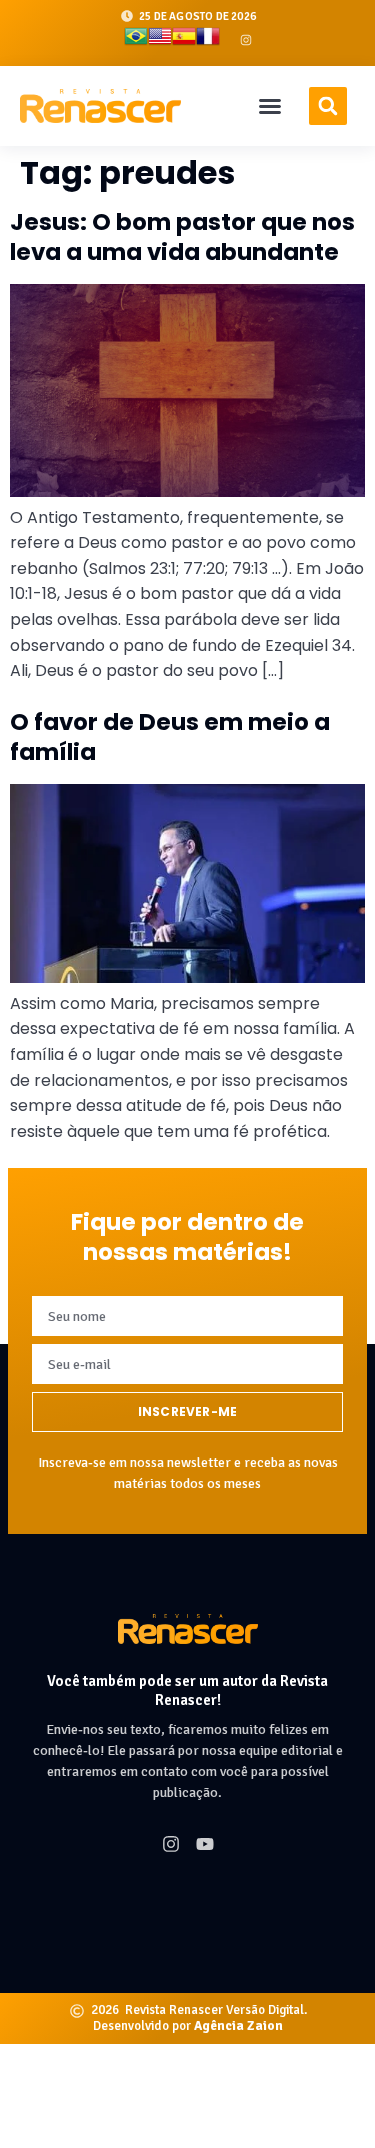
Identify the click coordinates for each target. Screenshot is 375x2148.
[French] (208, 40)
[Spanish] (184, 40)
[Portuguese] (136, 40)
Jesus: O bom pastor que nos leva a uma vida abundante (182, 237)
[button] (270, 106)
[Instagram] (246, 40)
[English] (160, 40)
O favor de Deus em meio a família (170, 737)
